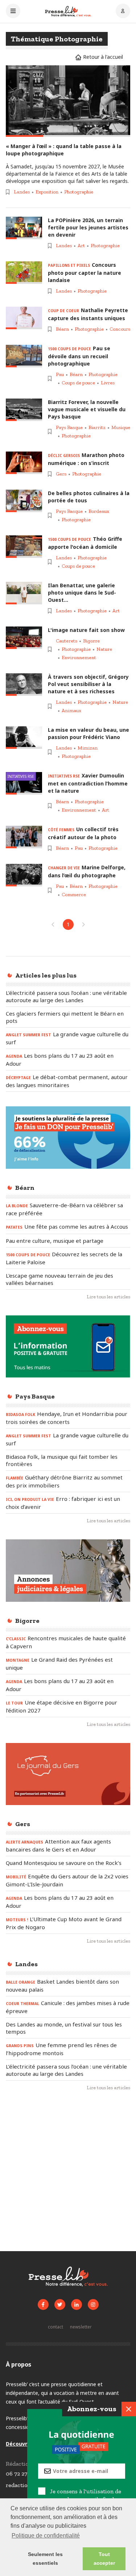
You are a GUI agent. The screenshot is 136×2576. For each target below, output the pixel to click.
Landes (22, 192)
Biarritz (97, 427)
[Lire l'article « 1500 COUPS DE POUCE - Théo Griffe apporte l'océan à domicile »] (24, 546)
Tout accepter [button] (104, 2559)
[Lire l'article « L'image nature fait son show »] (24, 638)
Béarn (62, 329)
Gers (61, 474)
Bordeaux (99, 511)
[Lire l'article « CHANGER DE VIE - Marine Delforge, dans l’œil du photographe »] (24, 875)
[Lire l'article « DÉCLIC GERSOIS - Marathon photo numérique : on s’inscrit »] (24, 463)
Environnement (79, 658)
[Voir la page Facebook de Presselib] (43, 2304)
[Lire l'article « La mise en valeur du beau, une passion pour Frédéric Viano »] (24, 737)
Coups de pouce (78, 383)
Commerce (74, 895)
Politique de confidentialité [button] (46, 2536)
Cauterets (67, 641)
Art (81, 246)
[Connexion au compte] (123, 12)
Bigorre (91, 641)
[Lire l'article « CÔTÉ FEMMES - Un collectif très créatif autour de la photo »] (24, 837)
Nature (104, 649)
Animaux (71, 711)
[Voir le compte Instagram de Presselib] (93, 2304)
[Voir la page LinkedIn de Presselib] (77, 2304)
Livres (108, 383)
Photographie (79, 192)
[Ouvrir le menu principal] (13, 12)
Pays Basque (69, 427)
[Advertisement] (68, 2174)
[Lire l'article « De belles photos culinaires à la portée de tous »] (24, 501)
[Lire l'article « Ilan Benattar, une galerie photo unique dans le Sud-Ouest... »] (24, 593)
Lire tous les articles (108, 1297)
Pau (60, 374)
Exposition (47, 192)
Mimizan (88, 748)
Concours (120, 329)
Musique (121, 427)
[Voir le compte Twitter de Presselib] (60, 2304)
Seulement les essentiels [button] (45, 2559)
